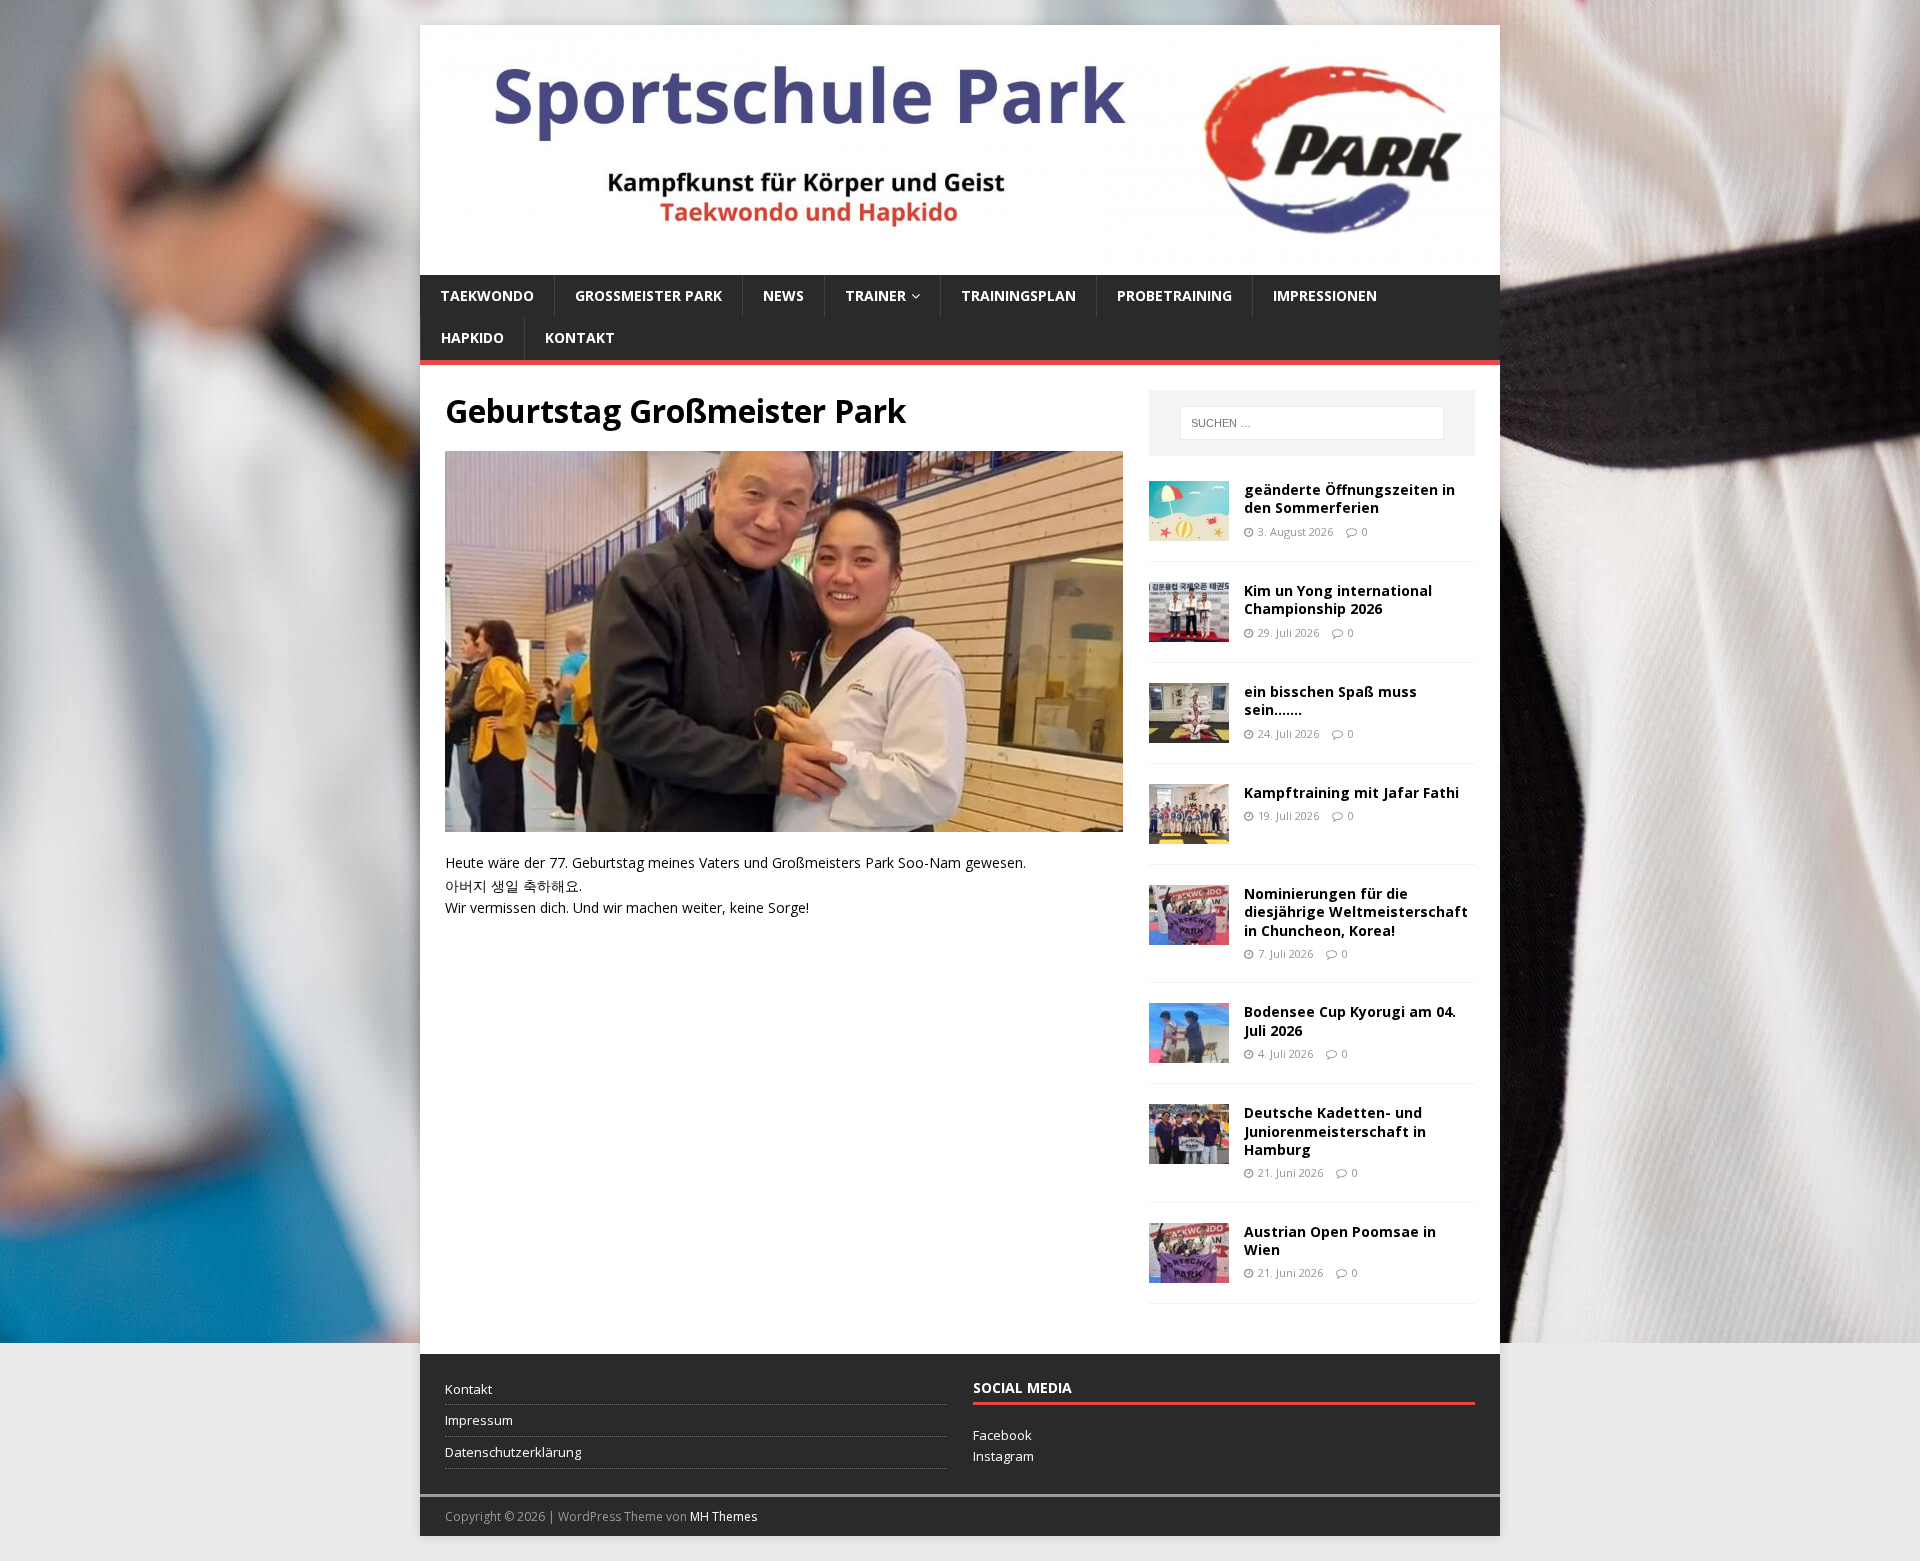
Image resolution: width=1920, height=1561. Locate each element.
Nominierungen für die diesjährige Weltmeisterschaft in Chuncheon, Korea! (1356, 911)
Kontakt (580, 337)
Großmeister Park (648, 295)
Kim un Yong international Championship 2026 (1338, 599)
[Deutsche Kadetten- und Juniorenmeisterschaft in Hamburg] (1189, 1152)
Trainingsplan (1018, 295)
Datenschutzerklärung (513, 1452)
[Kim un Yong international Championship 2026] (1189, 630)
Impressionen (1325, 295)
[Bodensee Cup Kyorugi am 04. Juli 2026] (1189, 1051)
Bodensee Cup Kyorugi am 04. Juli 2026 (1350, 1020)
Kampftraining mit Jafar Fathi (1351, 792)
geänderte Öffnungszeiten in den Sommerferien (1349, 498)
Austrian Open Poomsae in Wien (1340, 1240)
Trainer (875, 295)
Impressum (479, 1420)
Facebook (1002, 1435)
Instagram (1003, 1456)
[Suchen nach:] (1312, 423)
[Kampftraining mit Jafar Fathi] (1189, 832)
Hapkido (472, 337)
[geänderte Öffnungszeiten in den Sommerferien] (1189, 529)
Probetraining (1174, 295)
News (783, 295)
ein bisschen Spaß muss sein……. (1330, 700)
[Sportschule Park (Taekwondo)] (960, 262)
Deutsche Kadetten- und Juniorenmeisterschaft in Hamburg (1335, 1130)
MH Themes (723, 1516)
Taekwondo (487, 295)
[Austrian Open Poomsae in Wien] (1189, 1270)
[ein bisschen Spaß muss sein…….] (1189, 731)
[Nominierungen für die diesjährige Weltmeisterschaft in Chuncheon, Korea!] (1189, 933)
